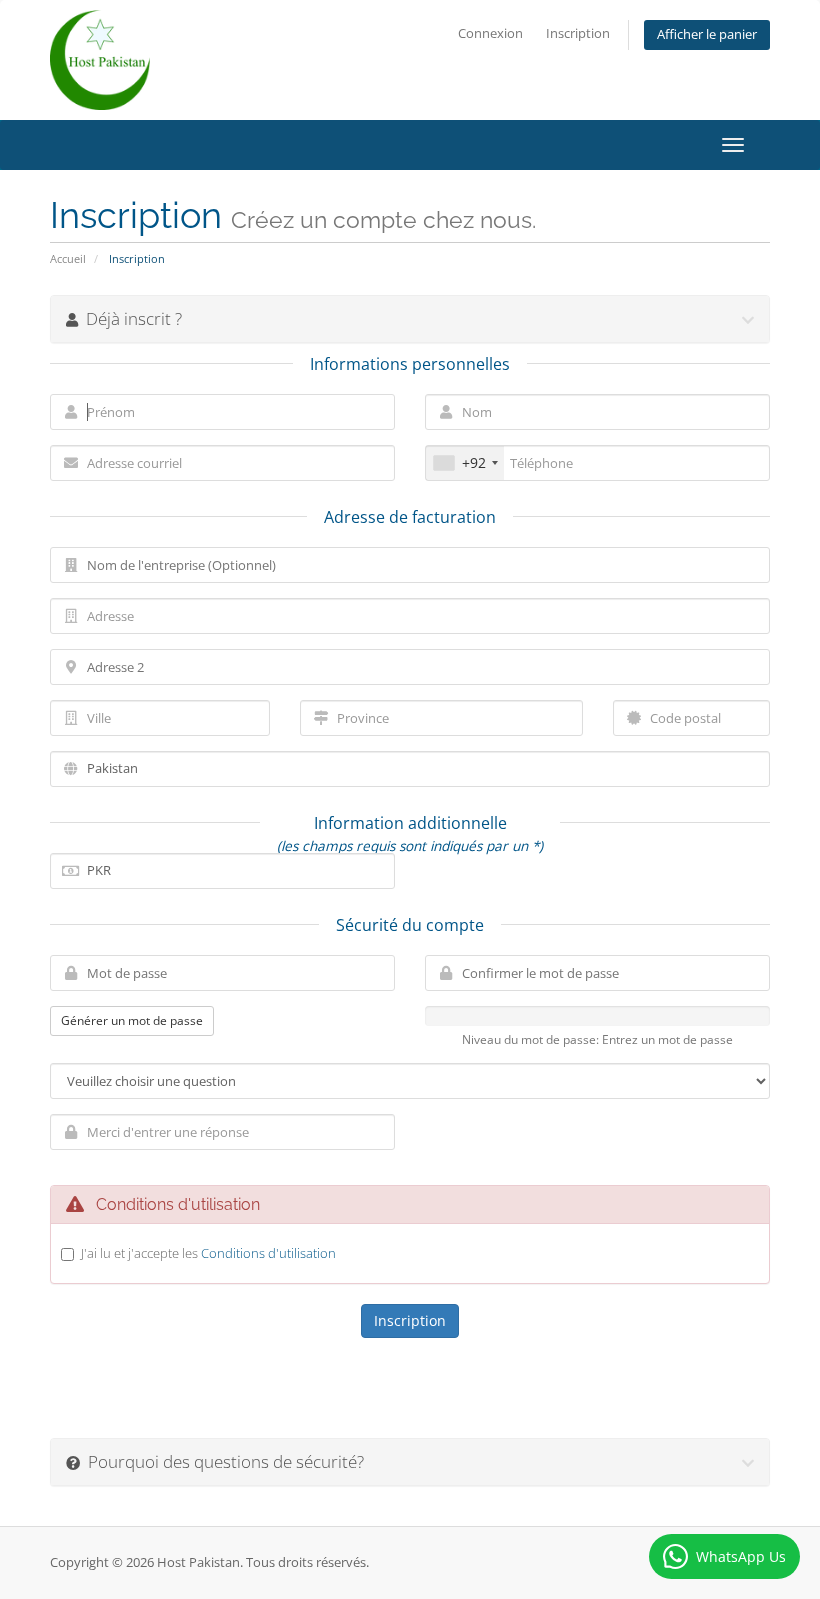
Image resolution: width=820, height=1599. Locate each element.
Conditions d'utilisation (268, 1253)
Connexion (490, 33)
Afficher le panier (707, 34)
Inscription (578, 33)
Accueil (68, 258)
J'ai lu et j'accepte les (208, 1253)
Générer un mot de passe (132, 1020)
